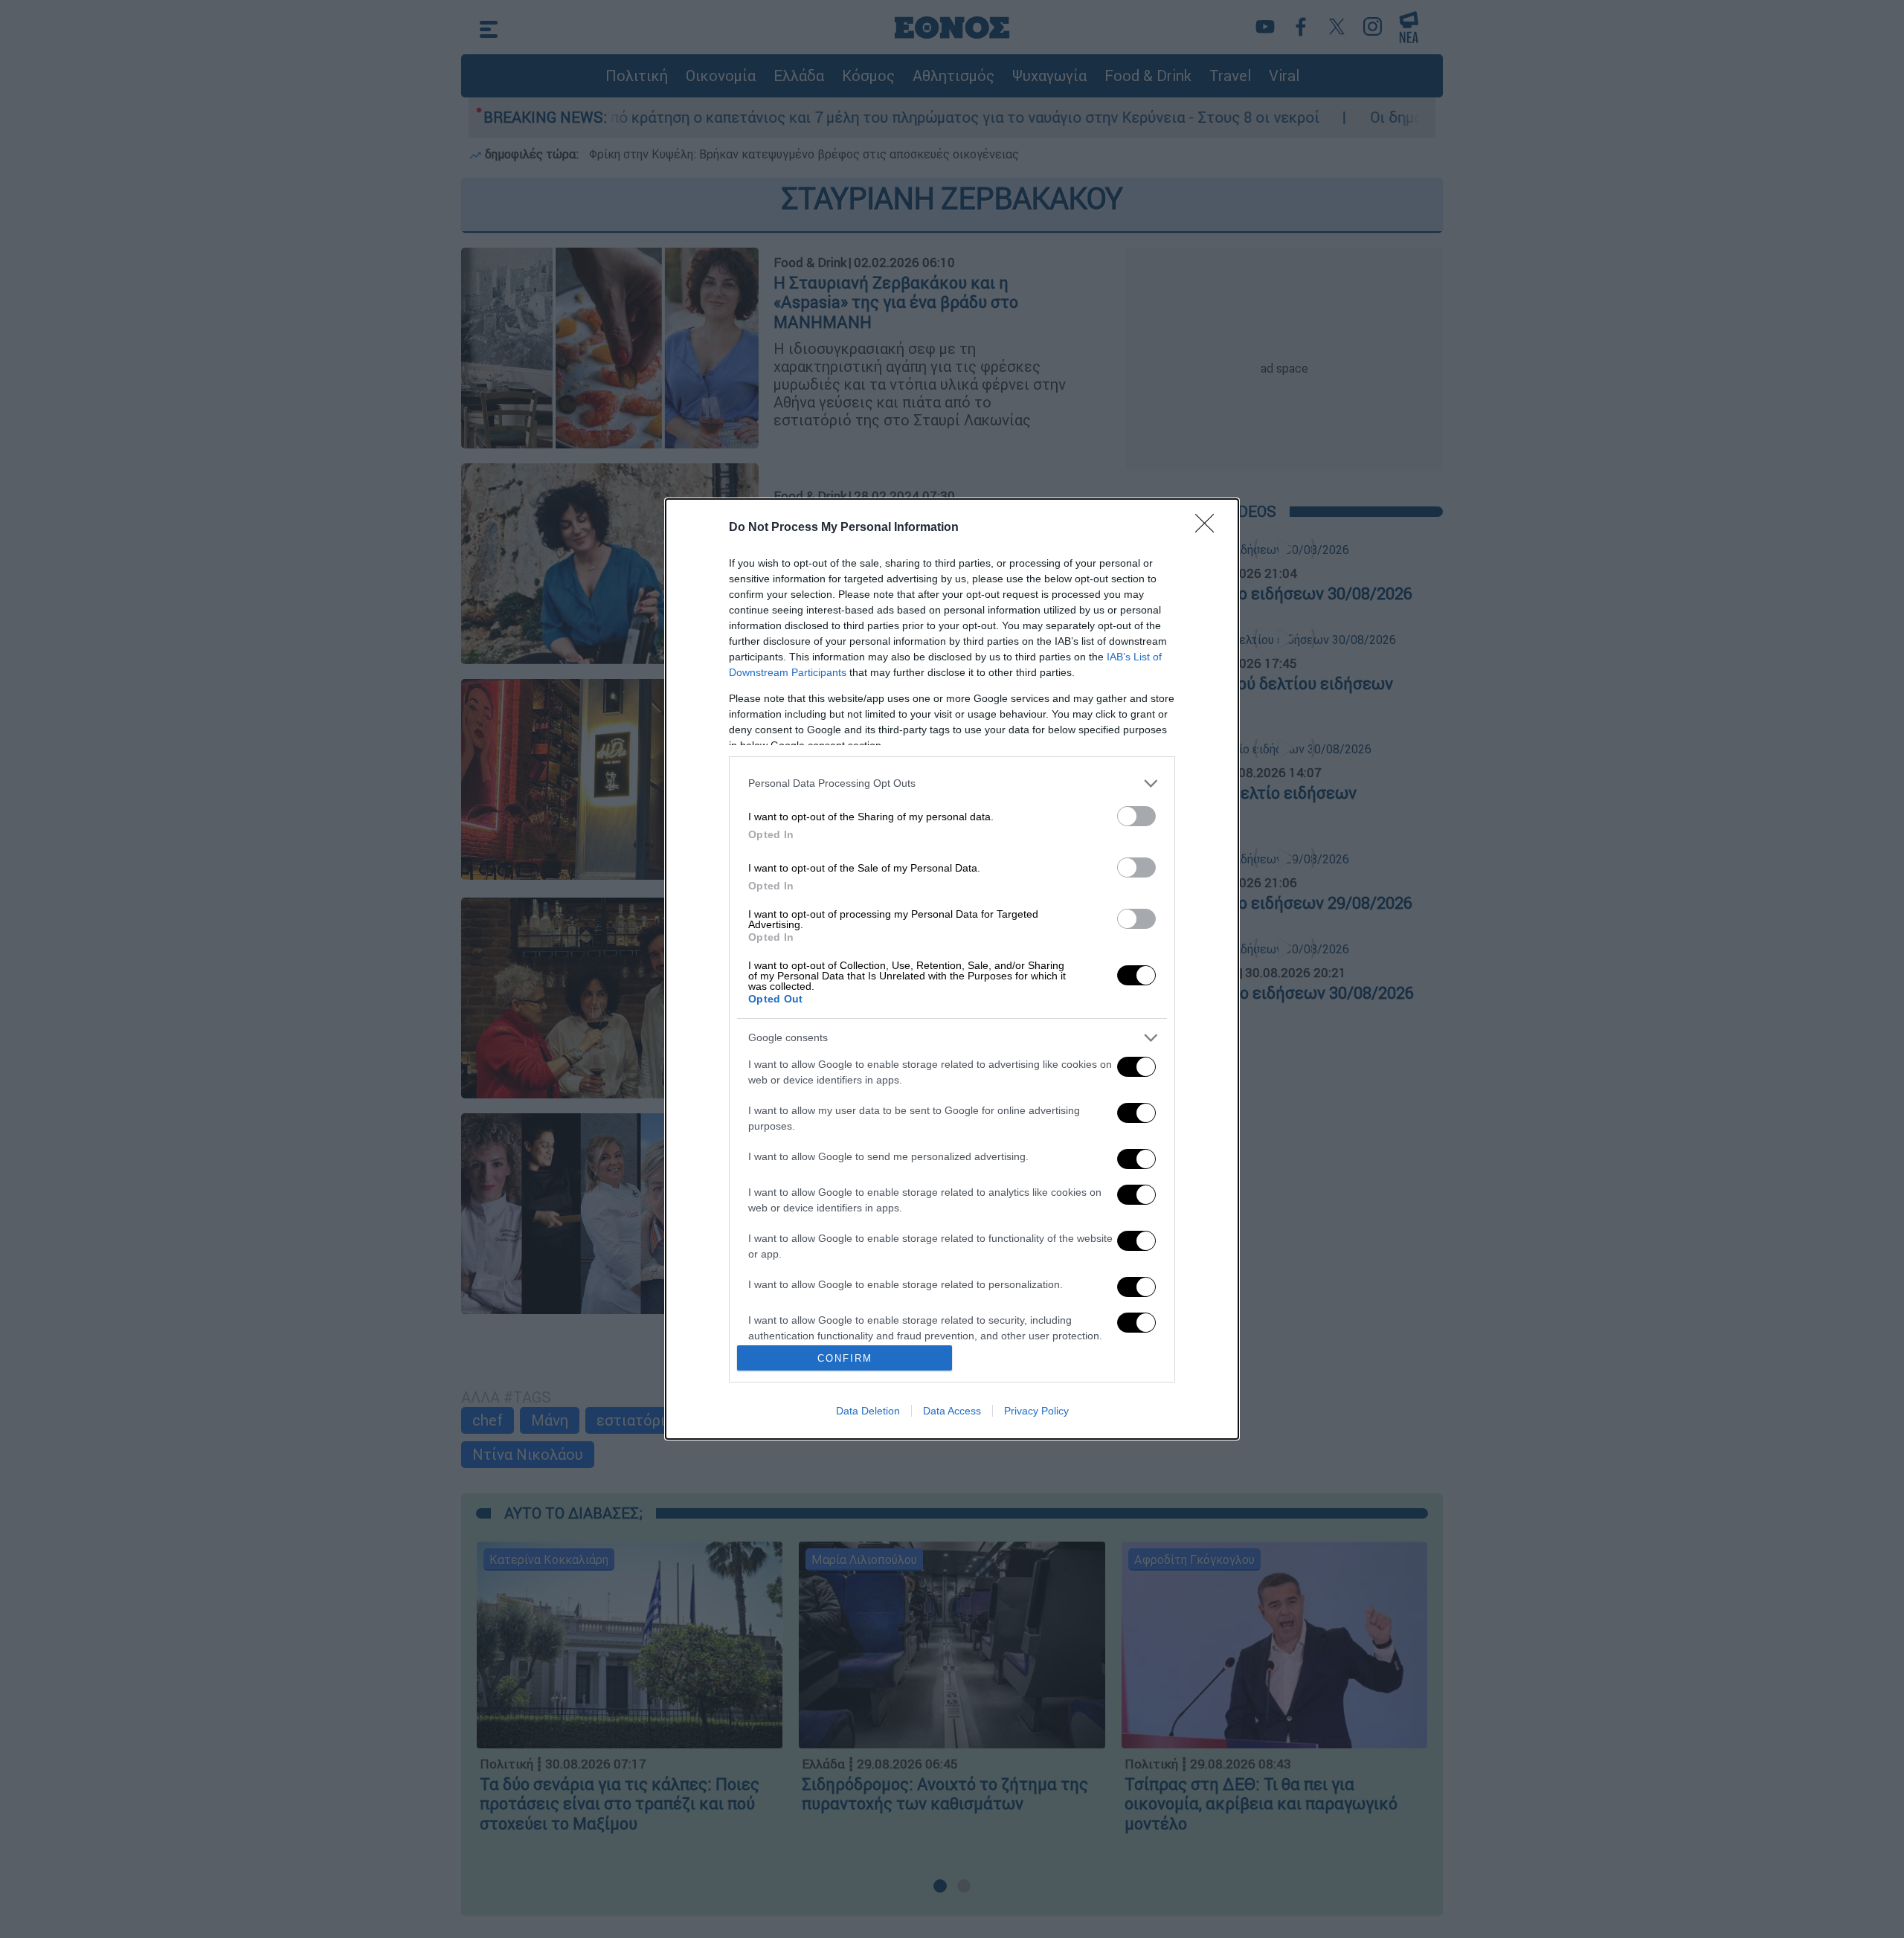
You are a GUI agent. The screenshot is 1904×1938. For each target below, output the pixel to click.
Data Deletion (868, 1411)
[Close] (1209, 528)
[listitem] (952, 783)
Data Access (952, 1411)
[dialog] (952, 969)
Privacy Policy (1036, 1411)
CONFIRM (845, 1358)
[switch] (1136, 816)
